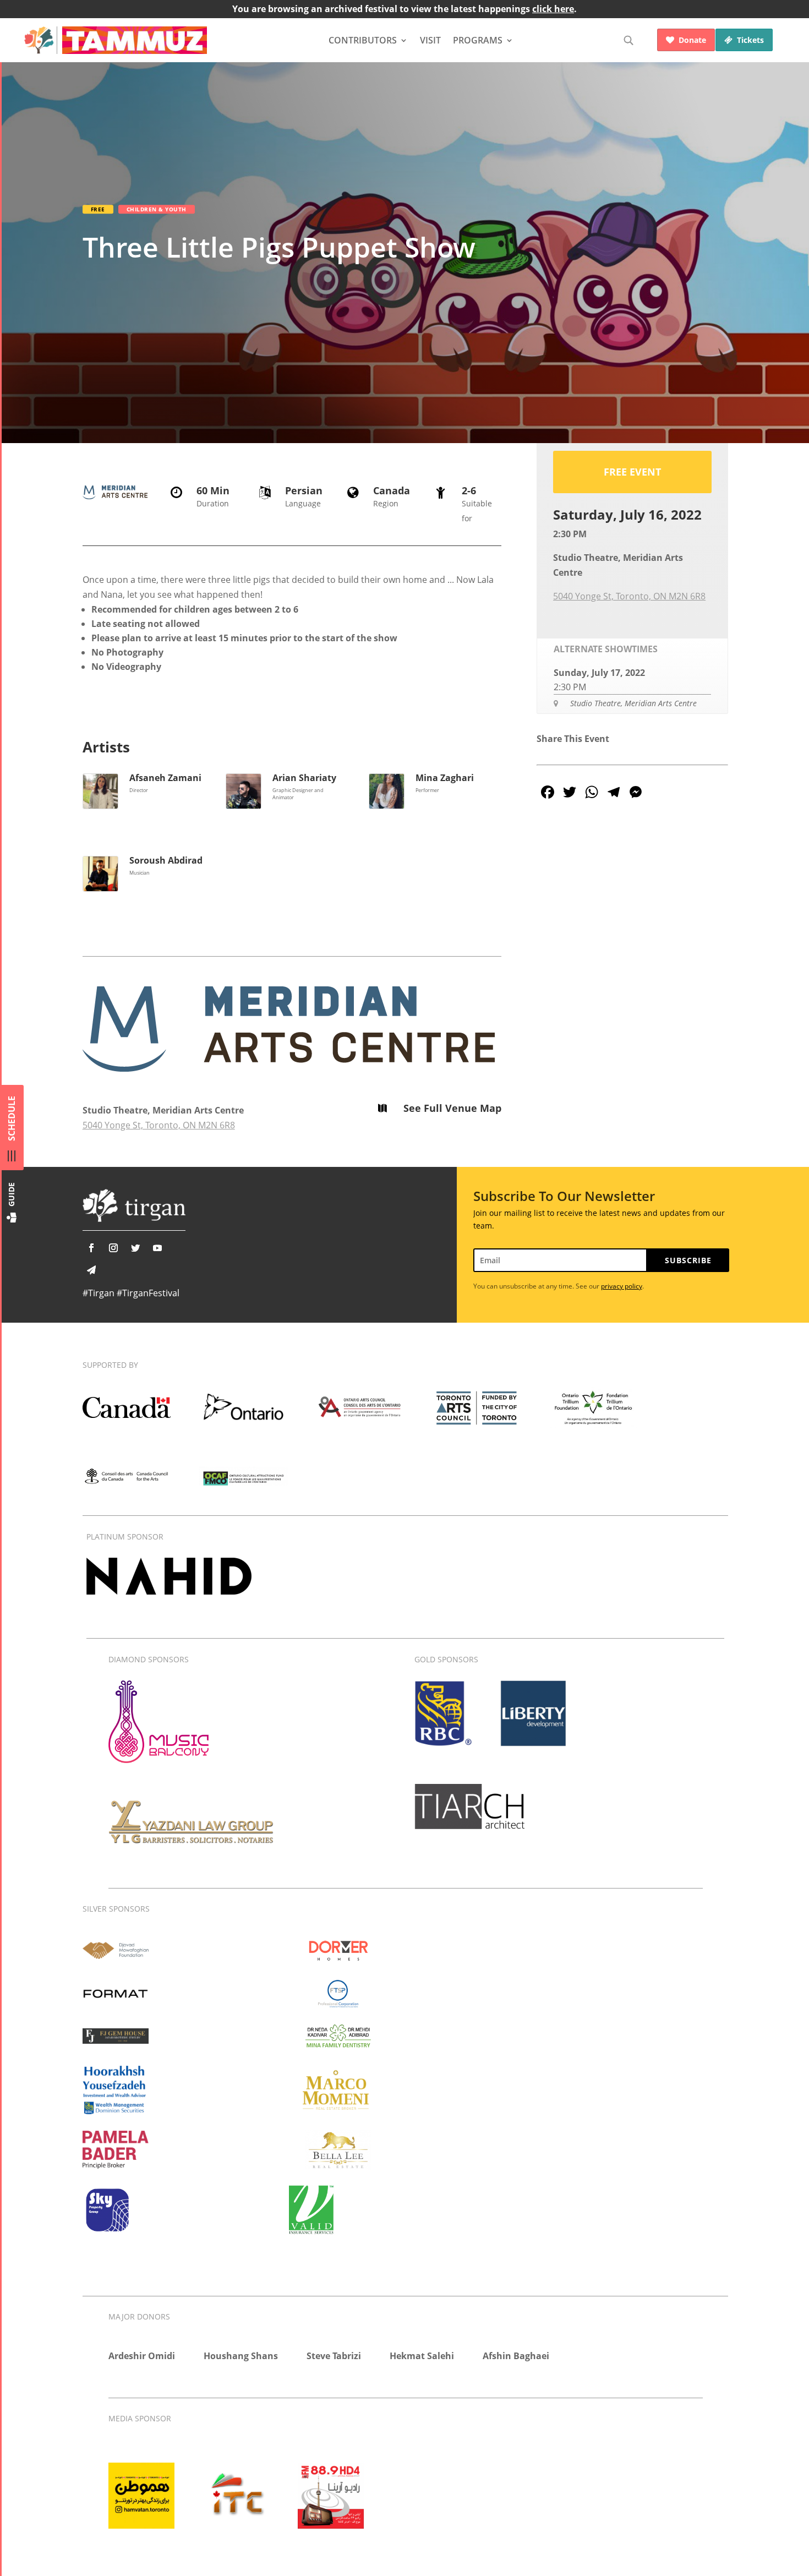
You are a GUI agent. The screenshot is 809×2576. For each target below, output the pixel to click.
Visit (430, 40)
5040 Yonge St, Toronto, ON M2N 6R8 (159, 1125)
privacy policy (622, 1286)
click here (553, 9)
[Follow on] (91, 1270)
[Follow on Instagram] (113, 1248)
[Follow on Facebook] (91, 1248)
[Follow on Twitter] (135, 1248)
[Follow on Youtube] (157, 1248)
